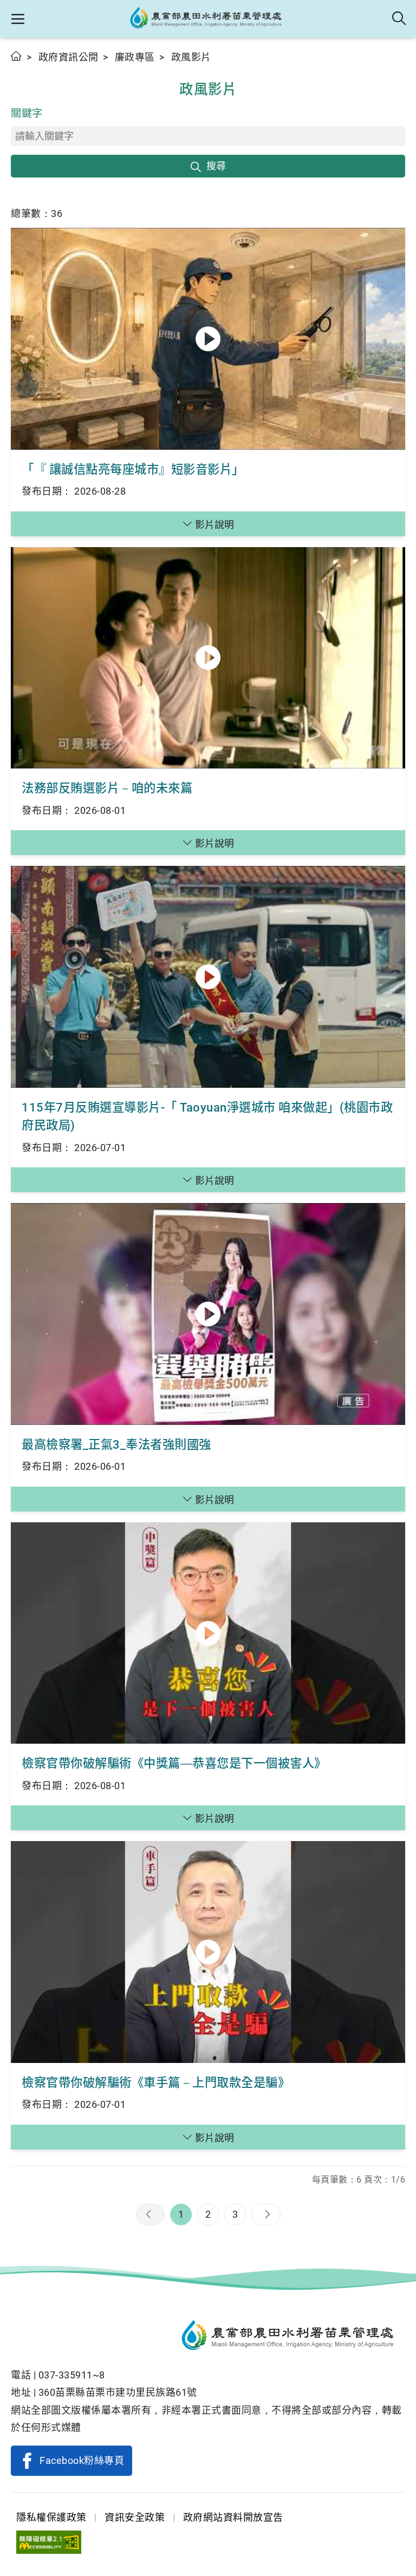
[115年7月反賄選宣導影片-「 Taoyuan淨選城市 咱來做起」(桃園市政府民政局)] (208, 977)
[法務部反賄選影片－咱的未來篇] (208, 658)
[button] (18, 19)
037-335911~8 (72, 2375)
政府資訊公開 (69, 57)
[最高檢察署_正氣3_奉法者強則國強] (208, 1314)
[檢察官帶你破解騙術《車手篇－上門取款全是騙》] (208, 1952)
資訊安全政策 (135, 2517)
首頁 (17, 56)
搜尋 (216, 166)
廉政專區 (135, 57)
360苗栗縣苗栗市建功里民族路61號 (118, 2392)
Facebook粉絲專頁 (82, 2460)
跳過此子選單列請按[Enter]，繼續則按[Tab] (22, 69)
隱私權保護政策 (51, 2517)
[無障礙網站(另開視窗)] (49, 2542)
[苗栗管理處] (209, 19)
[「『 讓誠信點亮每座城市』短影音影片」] (208, 339)
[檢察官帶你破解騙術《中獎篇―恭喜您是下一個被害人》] (208, 1633)
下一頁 (266, 2214)
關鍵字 (27, 113)
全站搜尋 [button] (399, 19)
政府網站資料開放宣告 (233, 2517)
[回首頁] (208, 2337)
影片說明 (214, 525)
